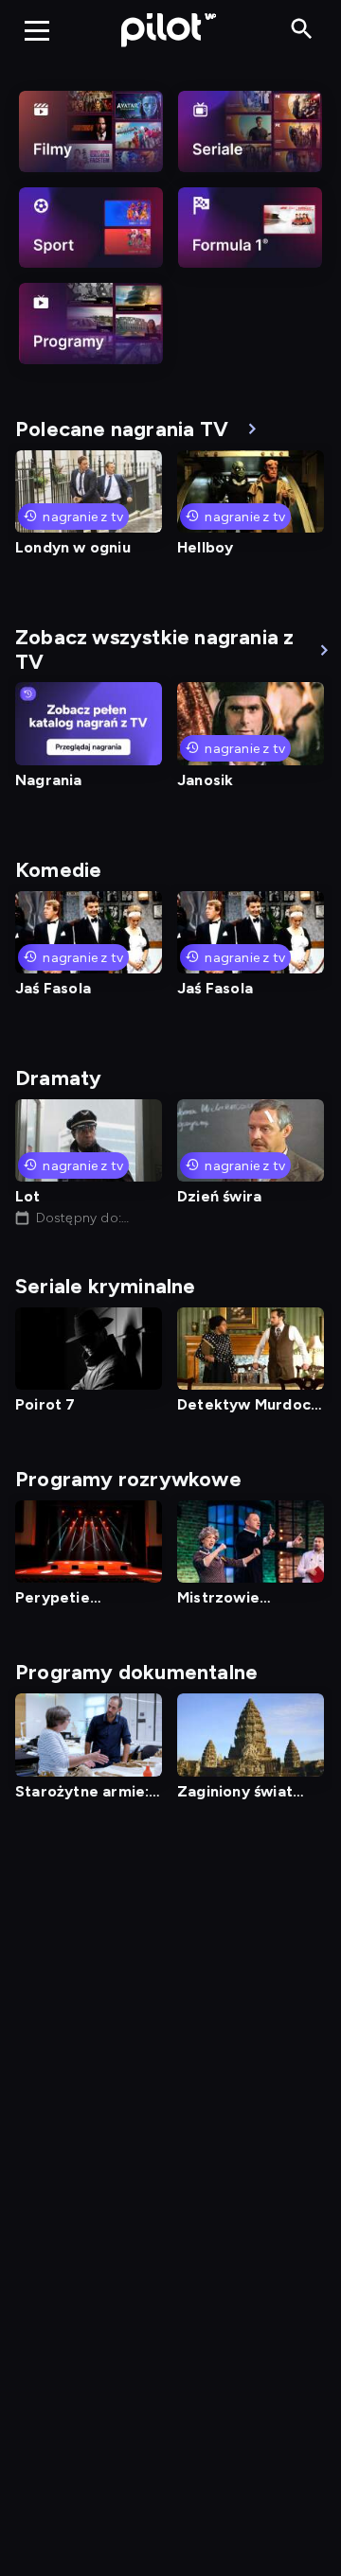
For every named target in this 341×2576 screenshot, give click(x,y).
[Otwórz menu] (37, 30)
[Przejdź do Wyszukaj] (302, 30)
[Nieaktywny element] (91, 131)
